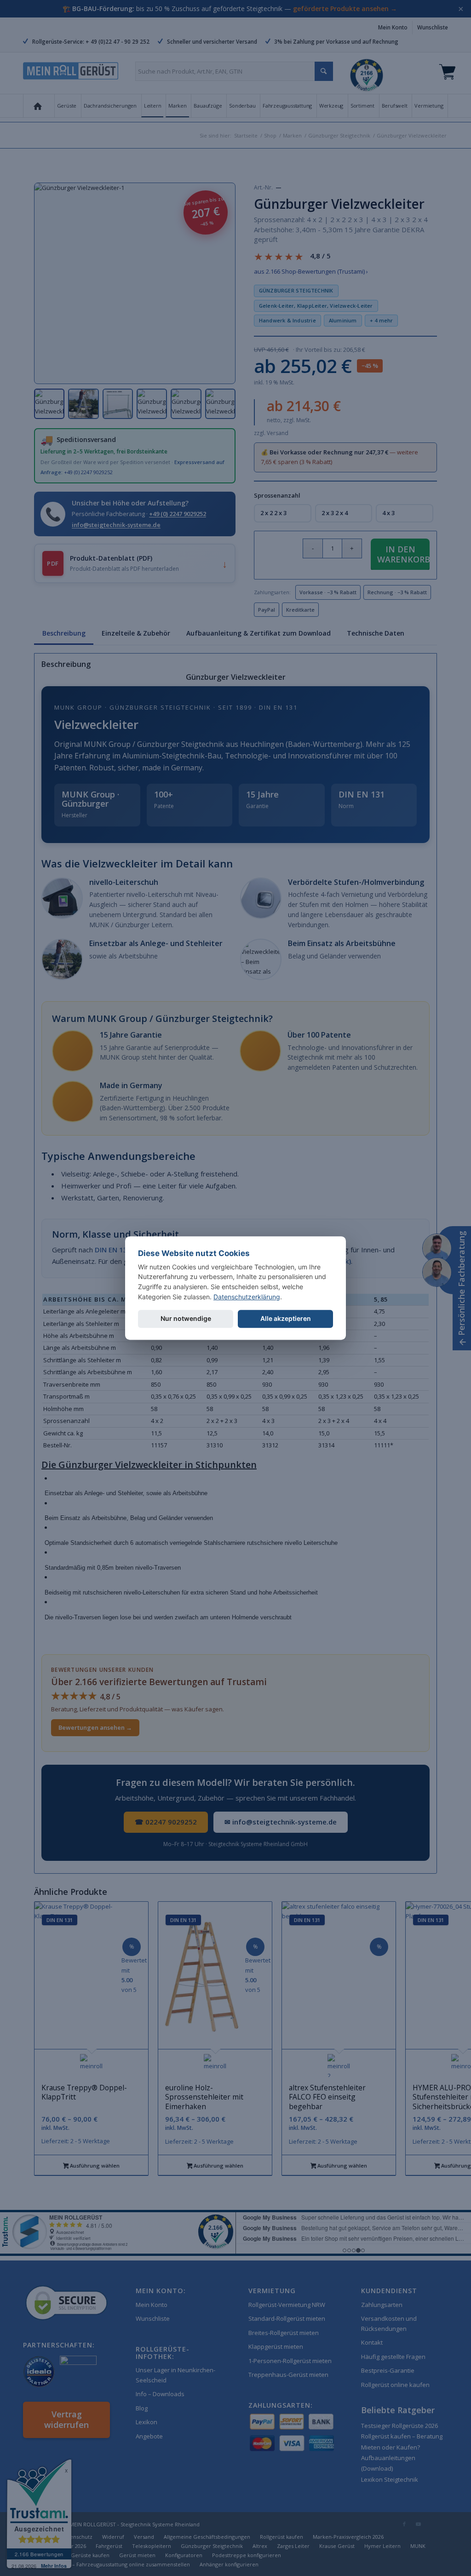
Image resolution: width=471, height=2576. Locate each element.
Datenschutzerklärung (247, 1297)
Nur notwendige (186, 1319)
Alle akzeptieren (286, 1319)
